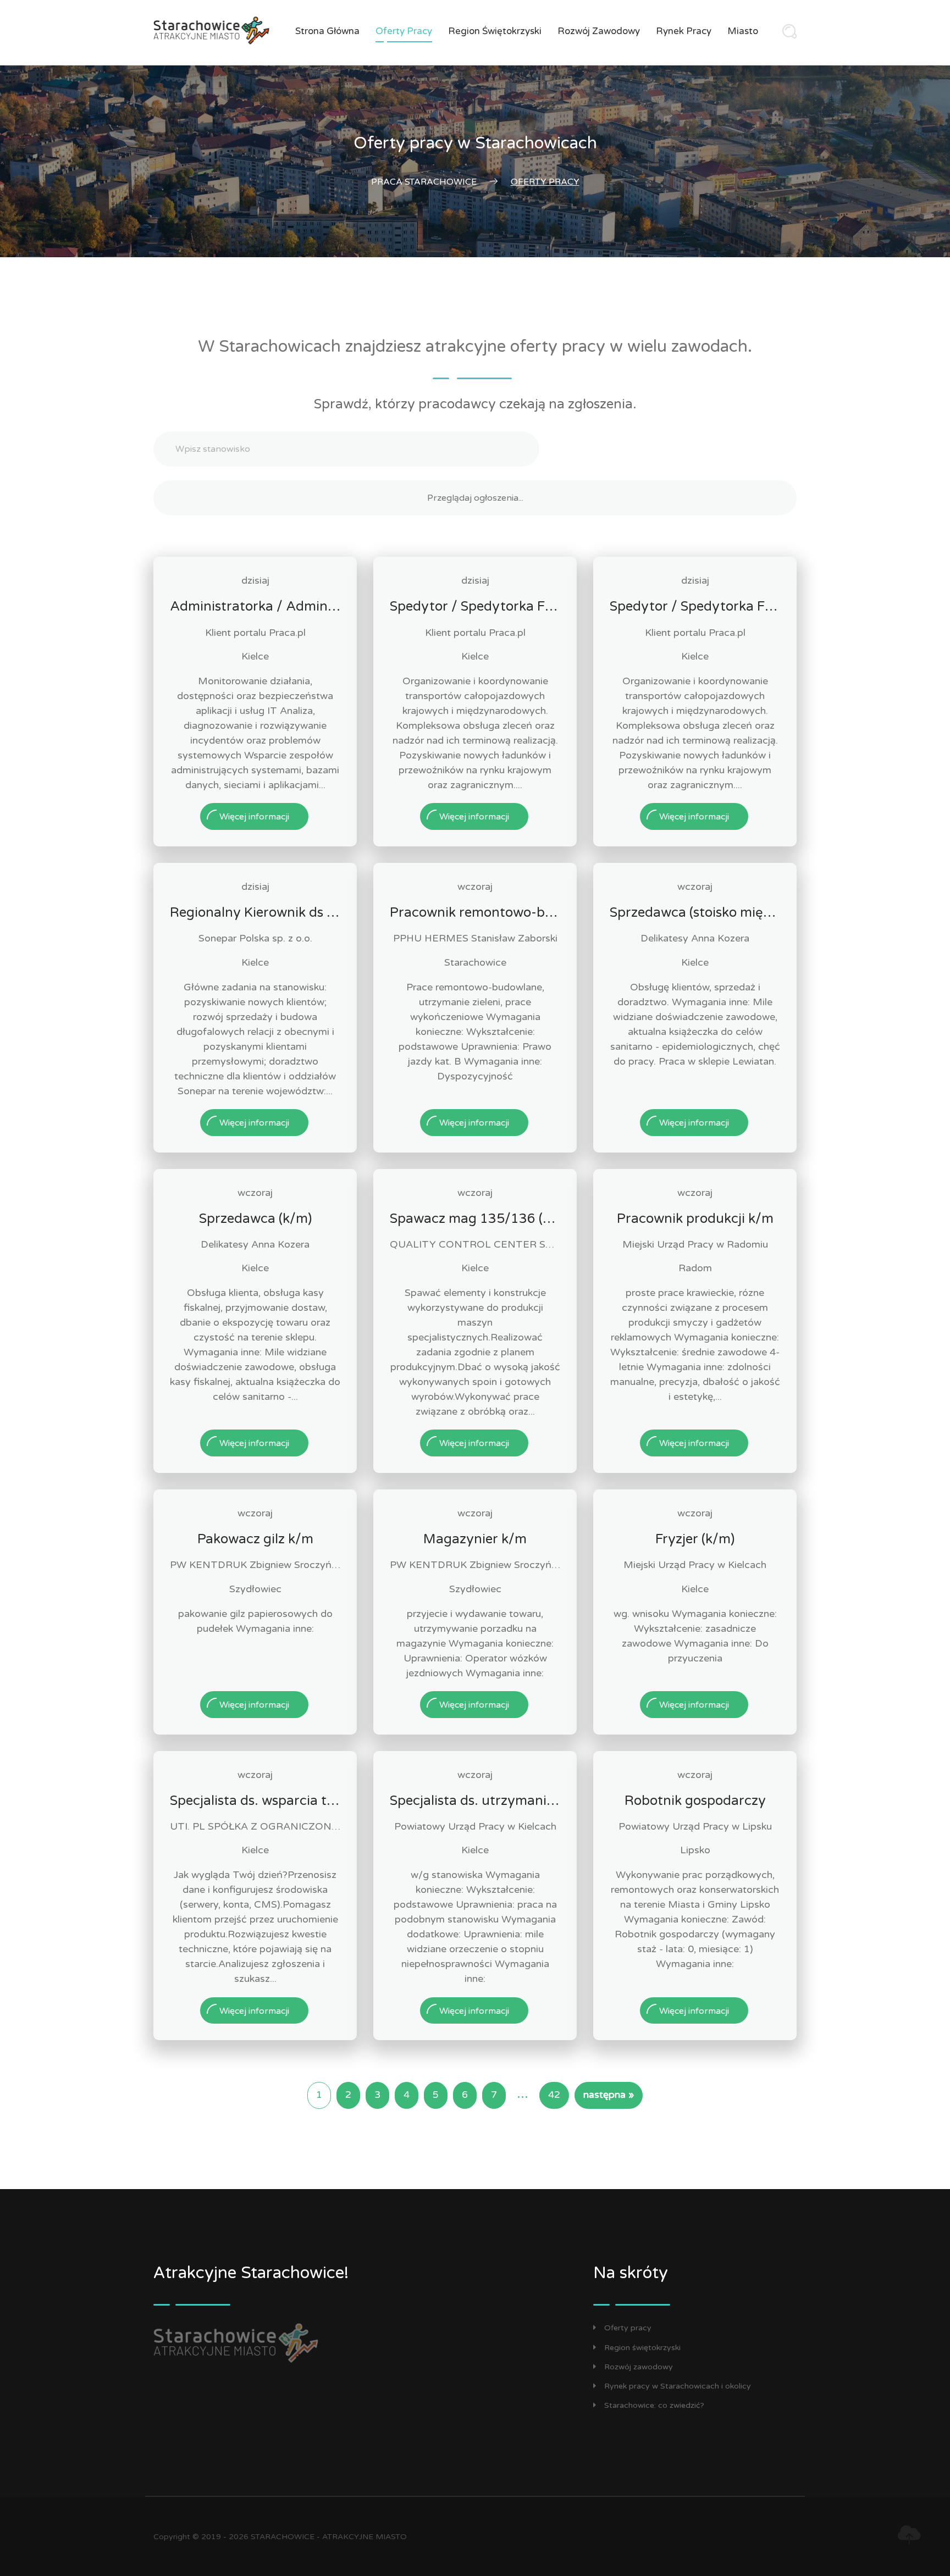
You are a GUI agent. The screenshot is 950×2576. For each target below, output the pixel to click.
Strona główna (327, 31)
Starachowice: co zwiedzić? (654, 2405)
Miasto (743, 31)
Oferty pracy (404, 31)
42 (554, 2095)
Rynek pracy (684, 31)
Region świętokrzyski (495, 31)
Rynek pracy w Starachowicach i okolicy (678, 2386)
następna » (609, 2095)
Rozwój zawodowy (599, 31)
